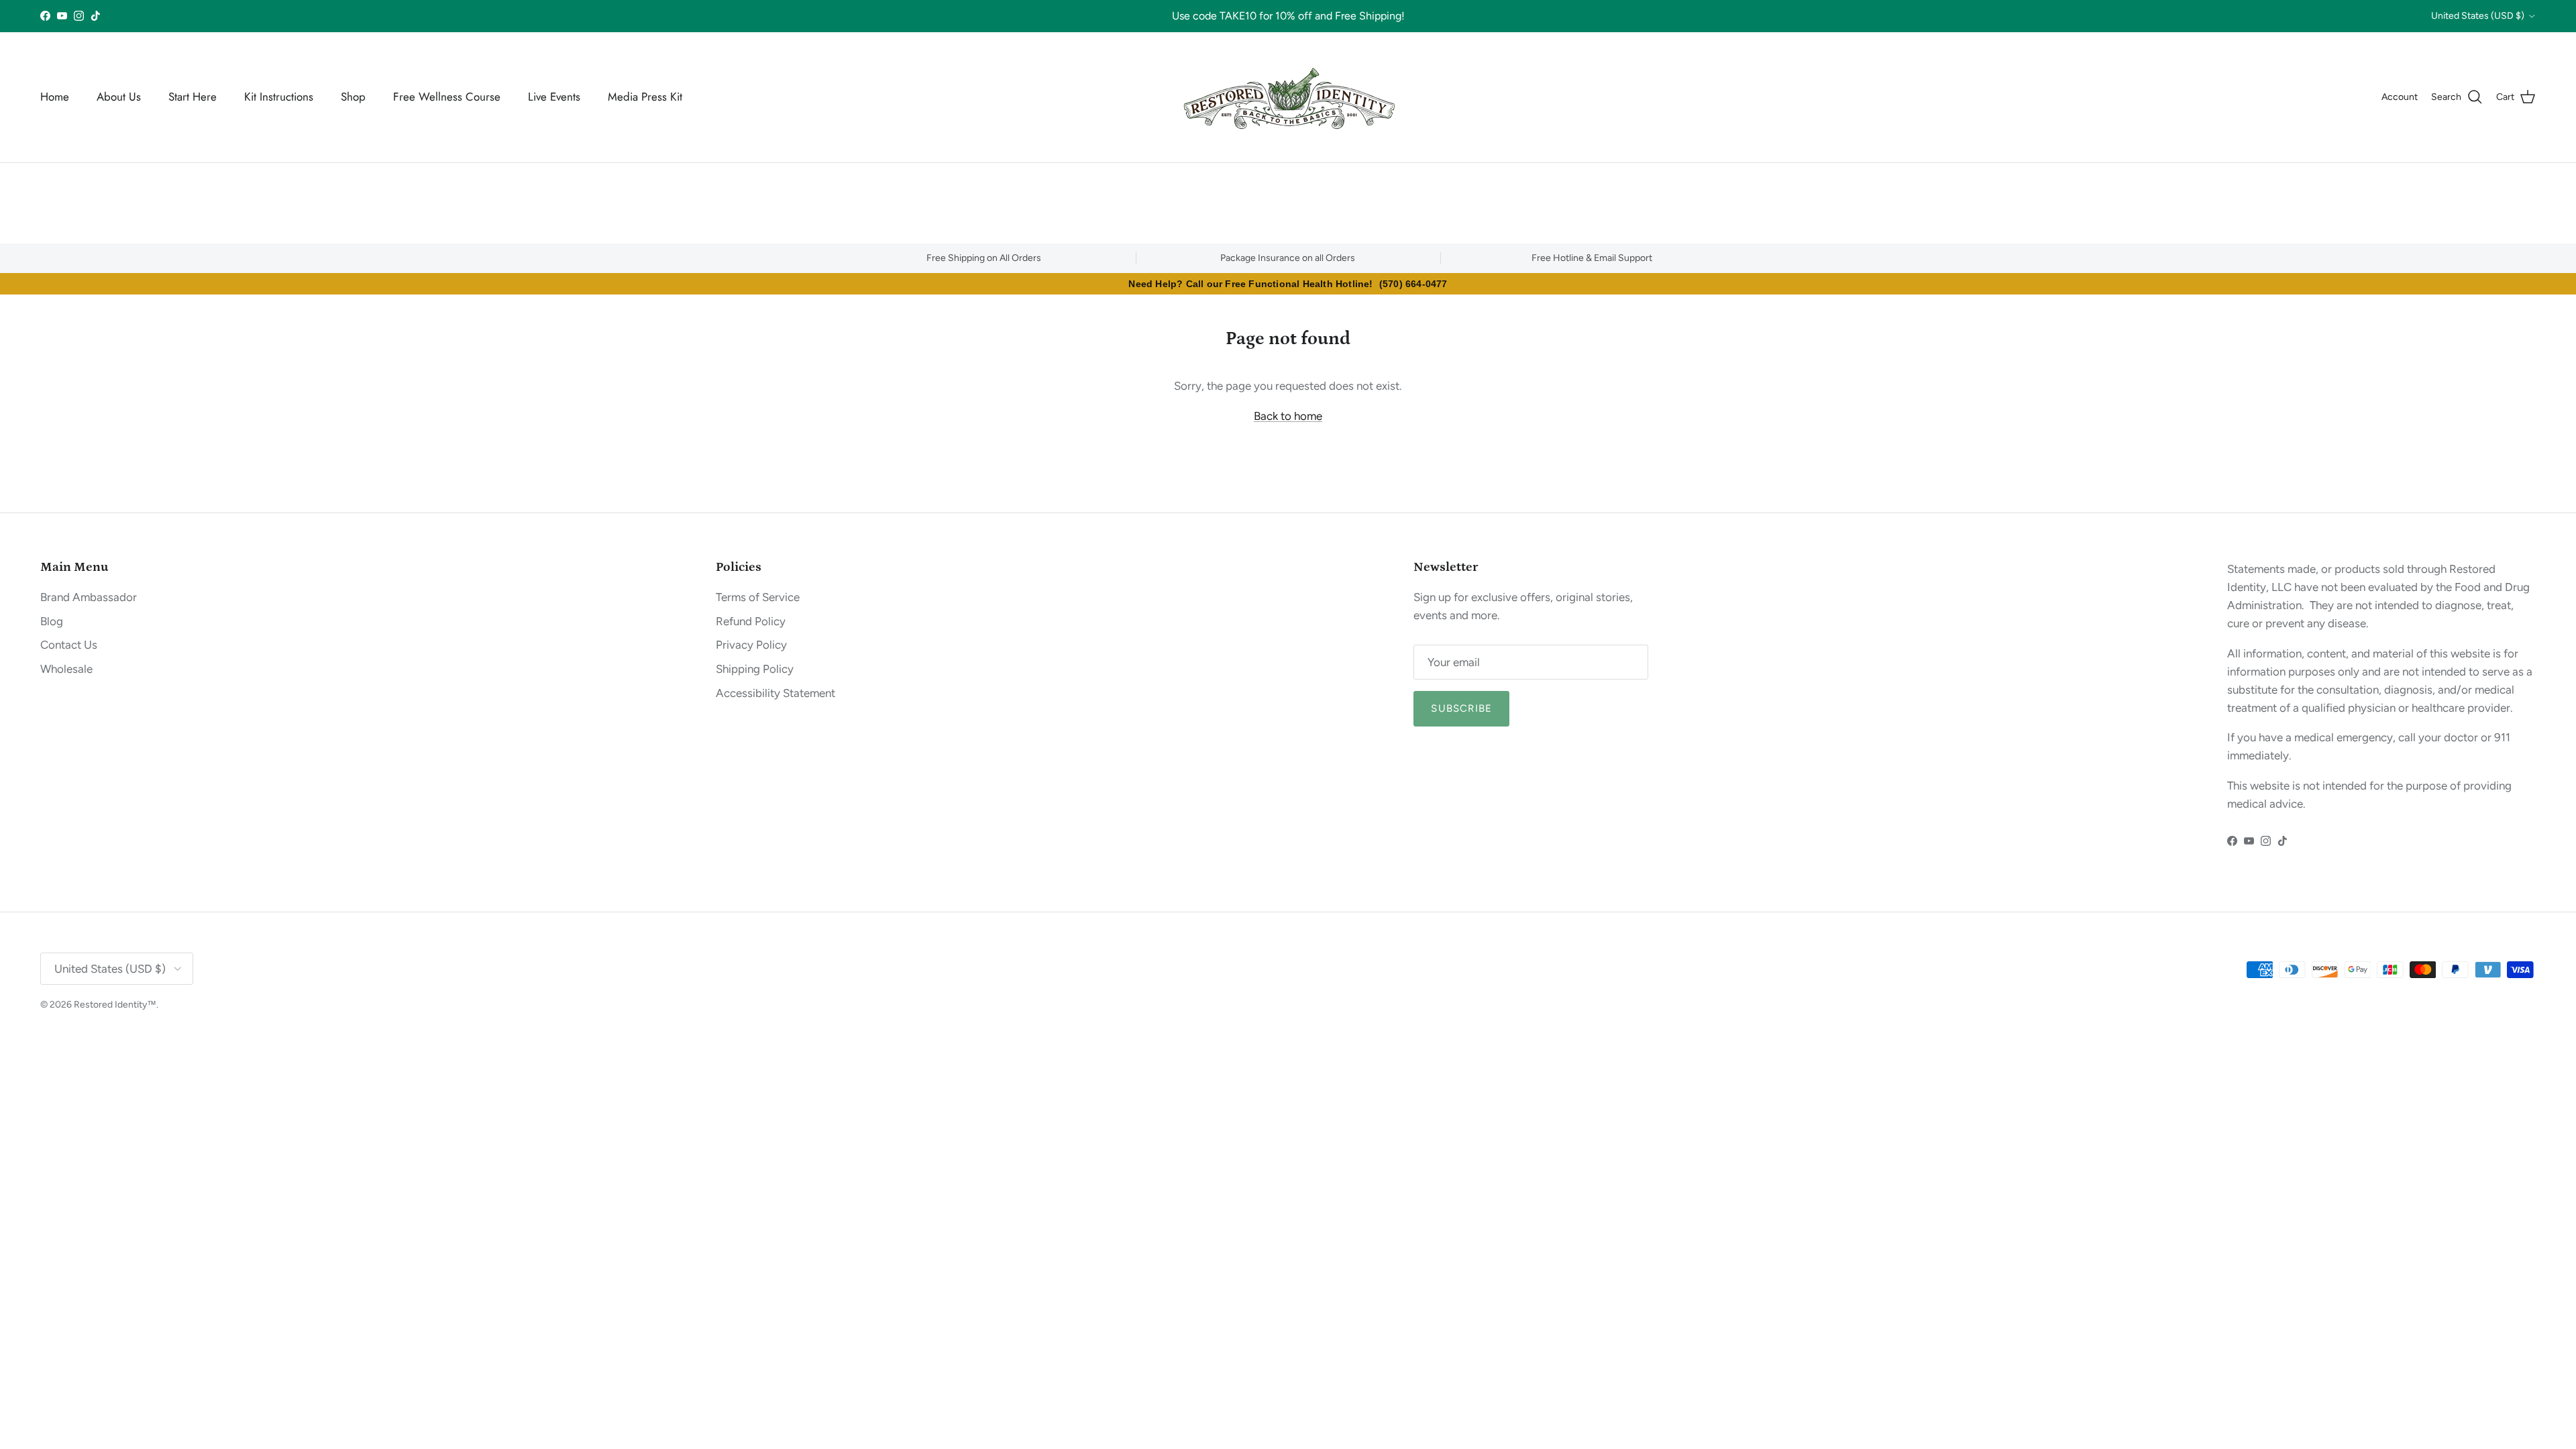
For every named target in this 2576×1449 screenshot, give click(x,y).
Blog (52, 621)
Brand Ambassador (89, 597)
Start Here (193, 97)
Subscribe (1461, 708)
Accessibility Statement (775, 693)
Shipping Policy (755, 669)
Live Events (554, 97)
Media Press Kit (645, 97)
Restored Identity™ (115, 1005)
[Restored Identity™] (1288, 97)
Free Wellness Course (447, 97)
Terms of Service (758, 597)
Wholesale (66, 669)
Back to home (1288, 416)
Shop (353, 97)
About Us (119, 97)
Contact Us (69, 645)
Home (55, 97)
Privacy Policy (751, 645)
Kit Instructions (279, 97)
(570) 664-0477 (1413, 284)
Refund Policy (751, 621)
